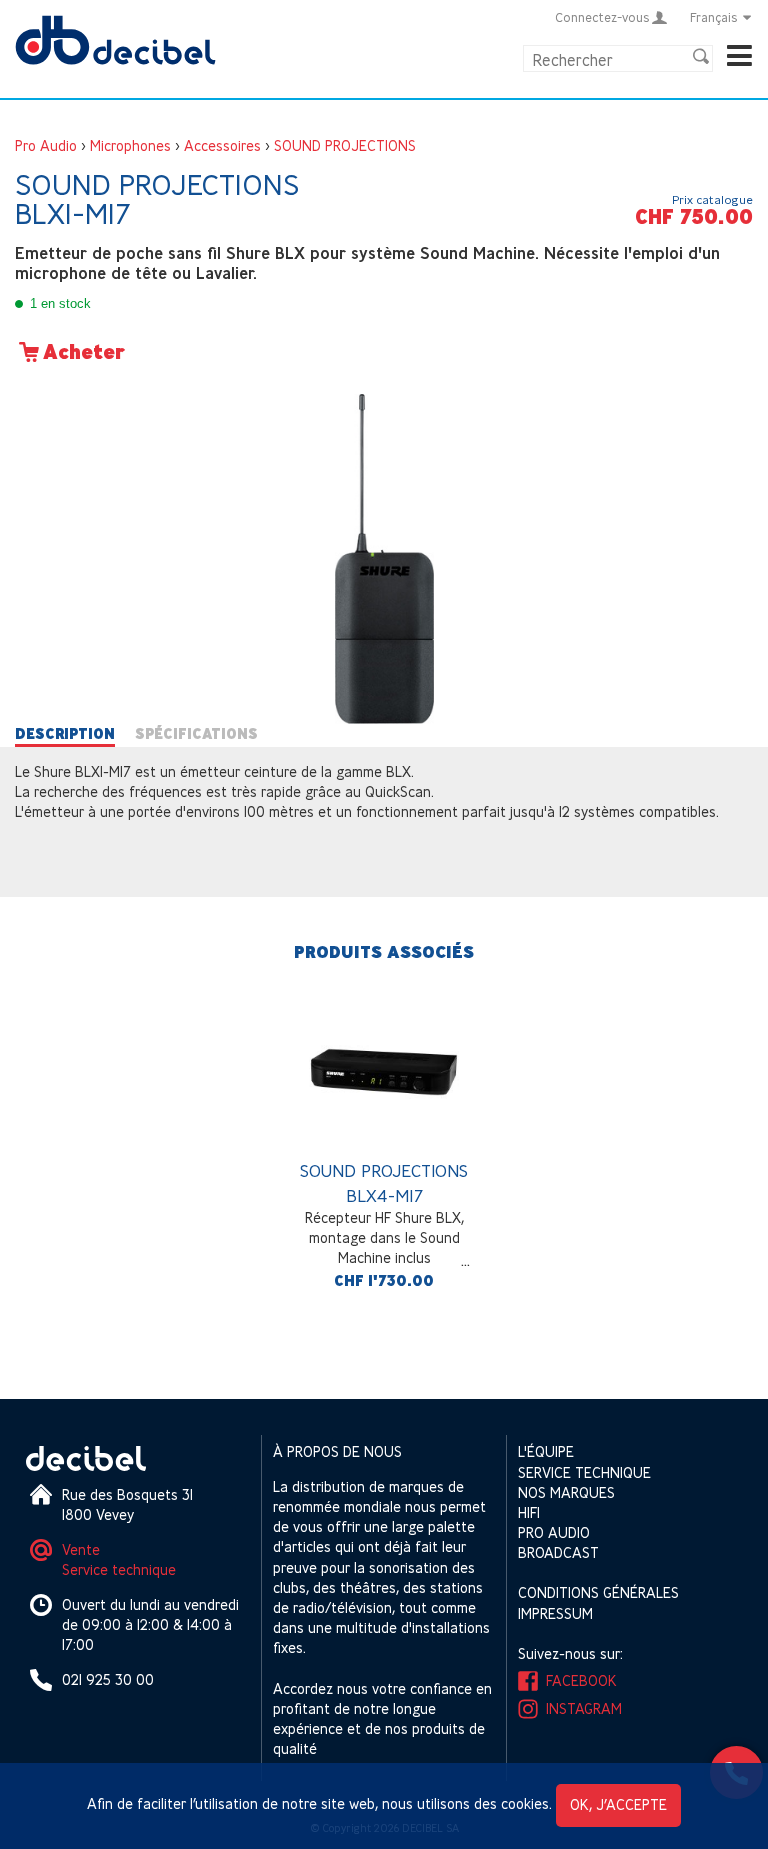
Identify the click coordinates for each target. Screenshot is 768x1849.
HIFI (529, 1512)
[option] (384, 1148)
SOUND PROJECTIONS (345, 145)
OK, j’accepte (618, 1804)
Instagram (584, 1708)
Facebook (581, 1680)
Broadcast (558, 1552)
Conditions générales (598, 1592)
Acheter (84, 352)
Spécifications (196, 734)
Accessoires (222, 145)
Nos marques (566, 1492)
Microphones (130, 145)
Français (714, 17)
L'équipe (546, 1451)
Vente (81, 1549)
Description (65, 734)
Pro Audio (46, 145)
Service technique (119, 1569)
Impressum (555, 1613)
